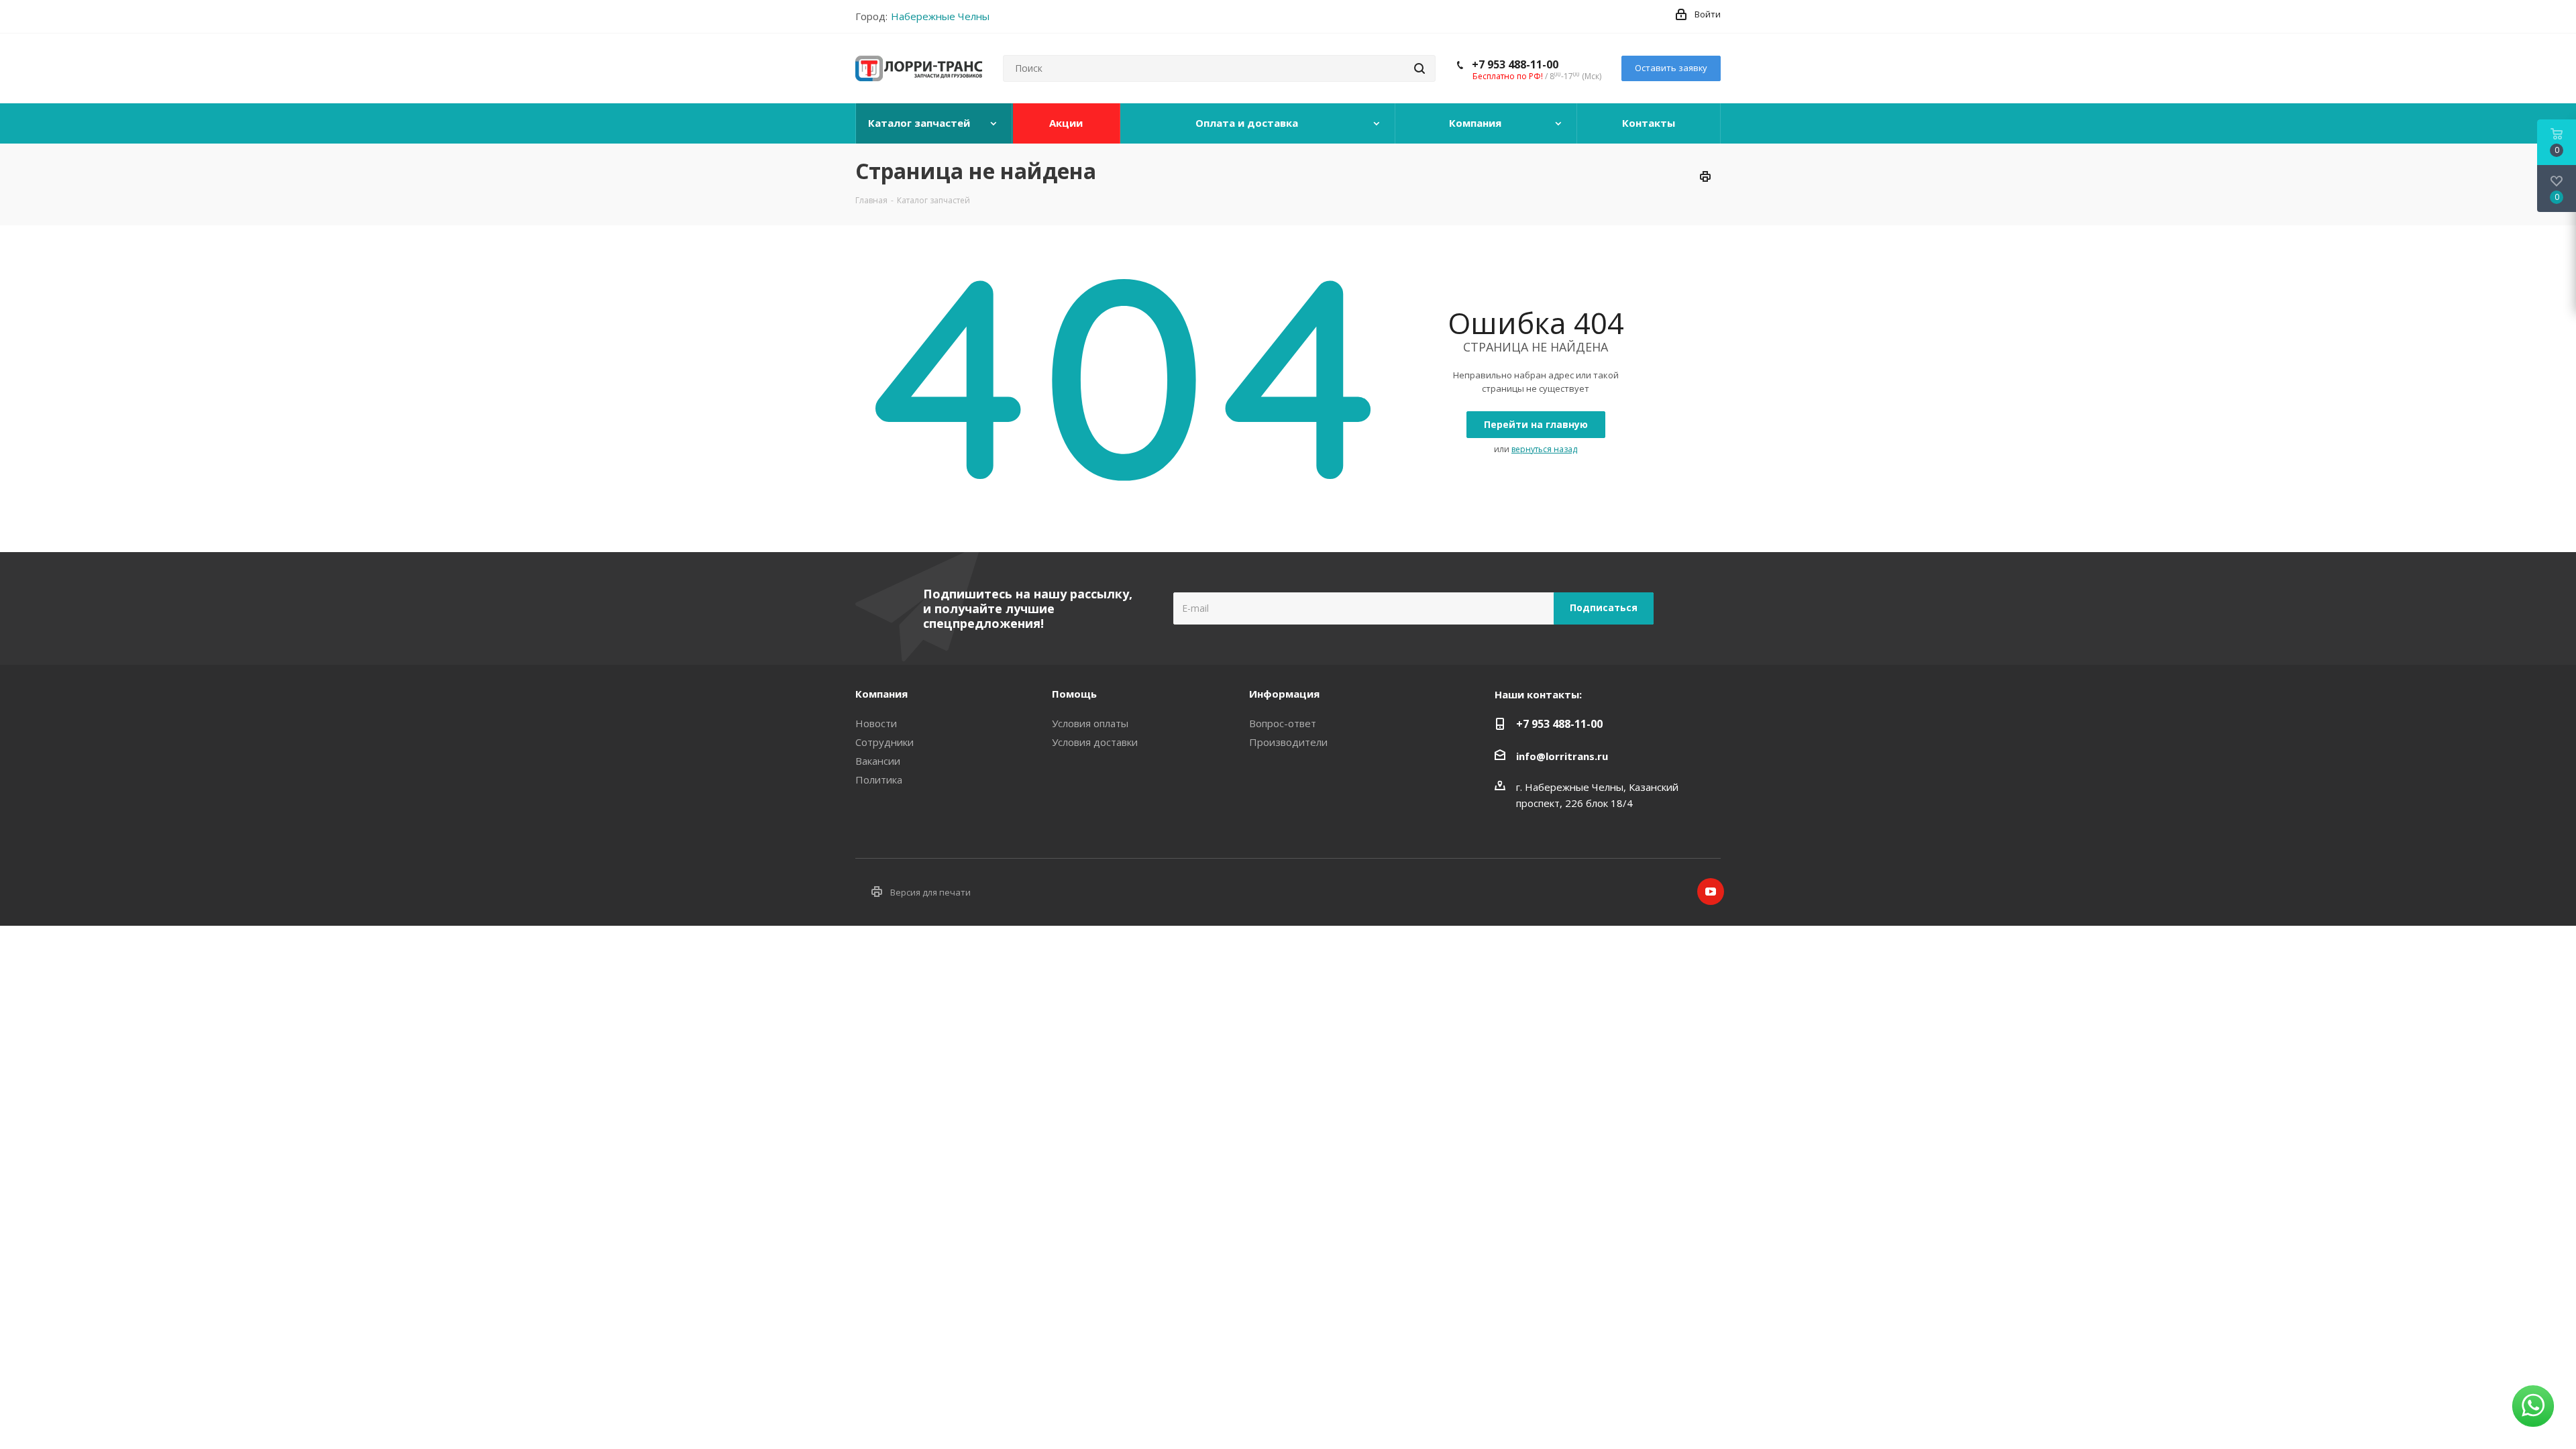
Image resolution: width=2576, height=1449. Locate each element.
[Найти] (1419, 68)
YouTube (1711, 892)
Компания (881, 694)
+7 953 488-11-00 (1515, 64)
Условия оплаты (1090, 723)
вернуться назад (1544, 449)
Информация (1284, 694)
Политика (879, 780)
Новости (876, 723)
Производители (1288, 742)
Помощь (1074, 694)
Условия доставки (1095, 742)
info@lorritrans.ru (1562, 756)
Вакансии (878, 761)
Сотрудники (884, 742)
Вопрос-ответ (1283, 723)
